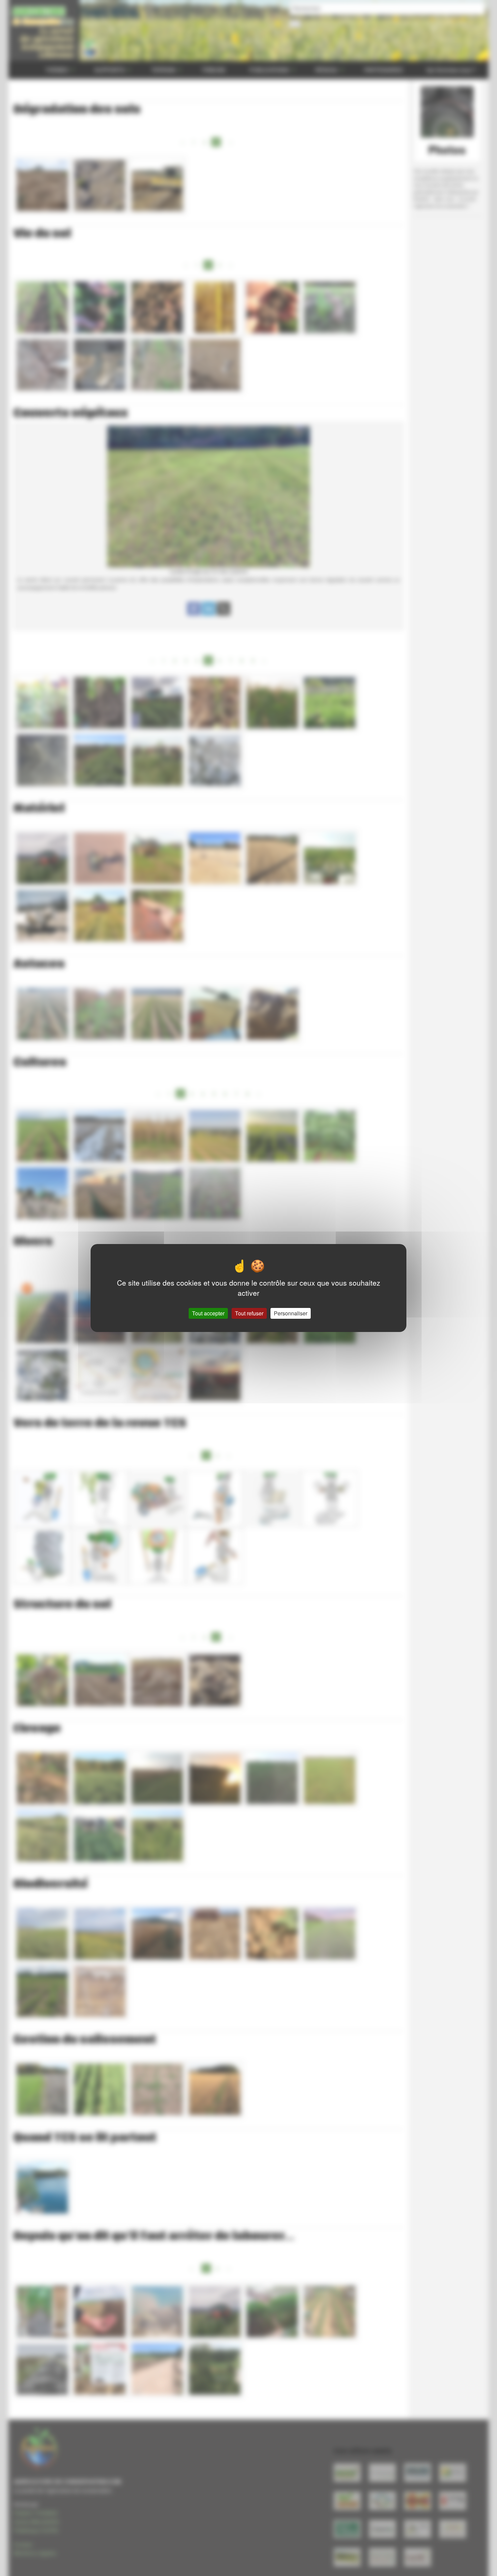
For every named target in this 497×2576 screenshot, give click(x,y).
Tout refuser (249, 1313)
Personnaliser (291, 1313)
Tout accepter (208, 1313)
